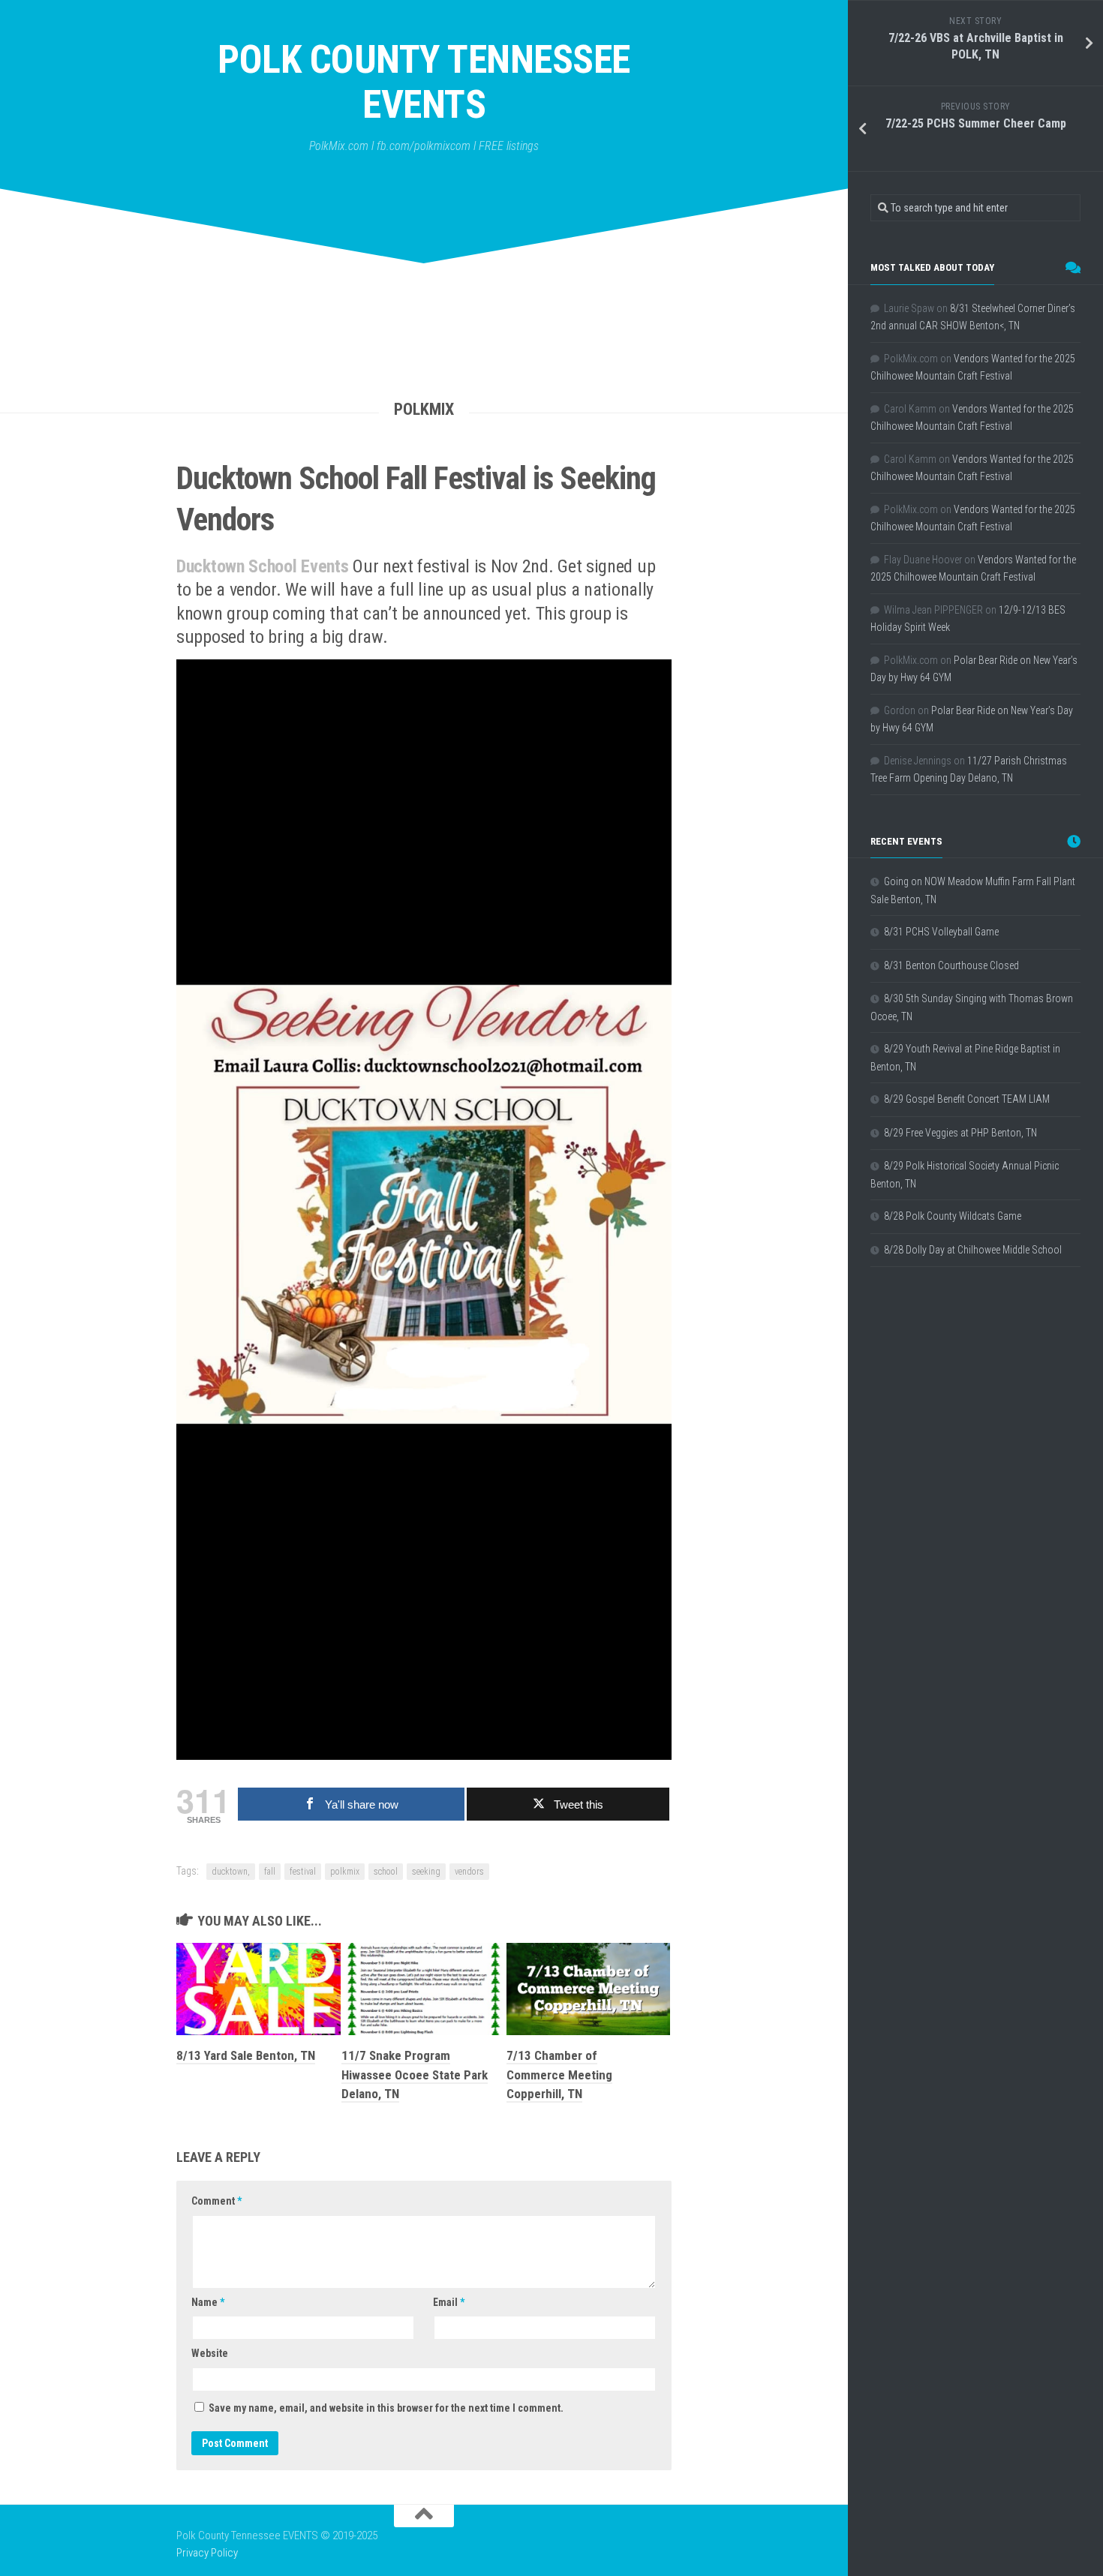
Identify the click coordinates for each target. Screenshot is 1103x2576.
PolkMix (424, 409)
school (386, 1872)
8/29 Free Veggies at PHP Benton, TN (960, 1133)
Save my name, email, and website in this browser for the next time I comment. (386, 2408)
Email (449, 2302)
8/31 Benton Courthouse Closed (951, 965)
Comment (216, 2201)
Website (210, 2353)
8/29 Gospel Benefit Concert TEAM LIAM (967, 1099)
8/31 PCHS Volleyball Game (941, 932)
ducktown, (231, 1872)
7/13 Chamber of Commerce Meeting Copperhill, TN (559, 2075)
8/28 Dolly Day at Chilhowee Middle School (973, 1250)
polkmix (345, 1872)
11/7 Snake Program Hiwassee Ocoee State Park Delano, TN (415, 2075)
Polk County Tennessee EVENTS (424, 82)
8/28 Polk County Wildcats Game (953, 1216)
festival (303, 1872)
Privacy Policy (207, 2553)
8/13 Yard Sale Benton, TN (246, 2055)
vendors (469, 1872)
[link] (264, 566)
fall (270, 1872)
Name (208, 2302)
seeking (426, 1872)
